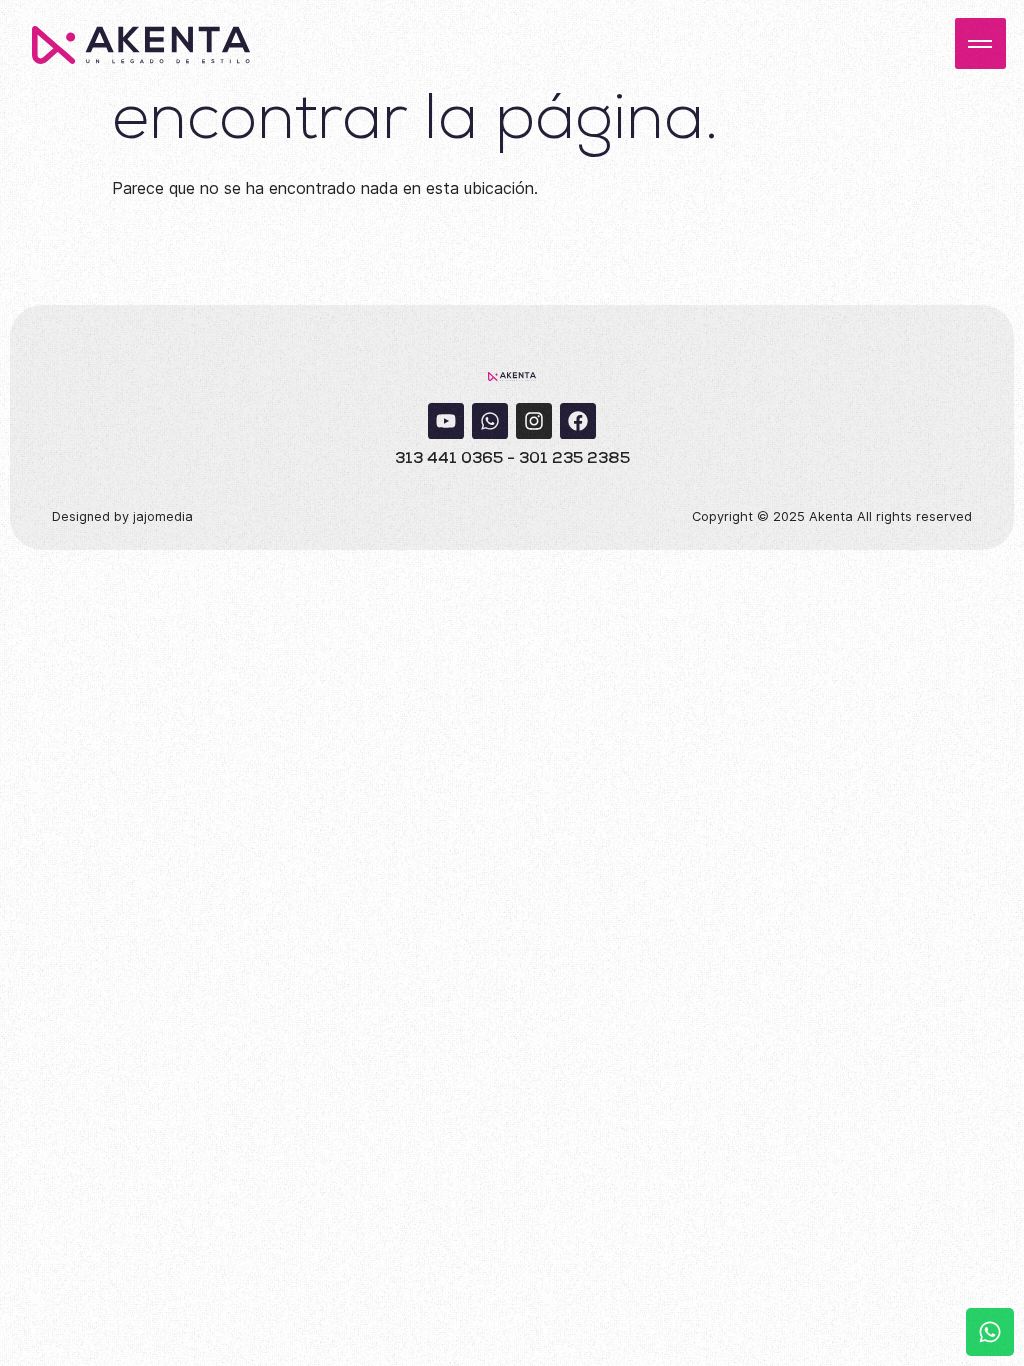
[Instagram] (534, 421)
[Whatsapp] (490, 421)
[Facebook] (578, 421)
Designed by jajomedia (122, 516)
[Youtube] (446, 421)
